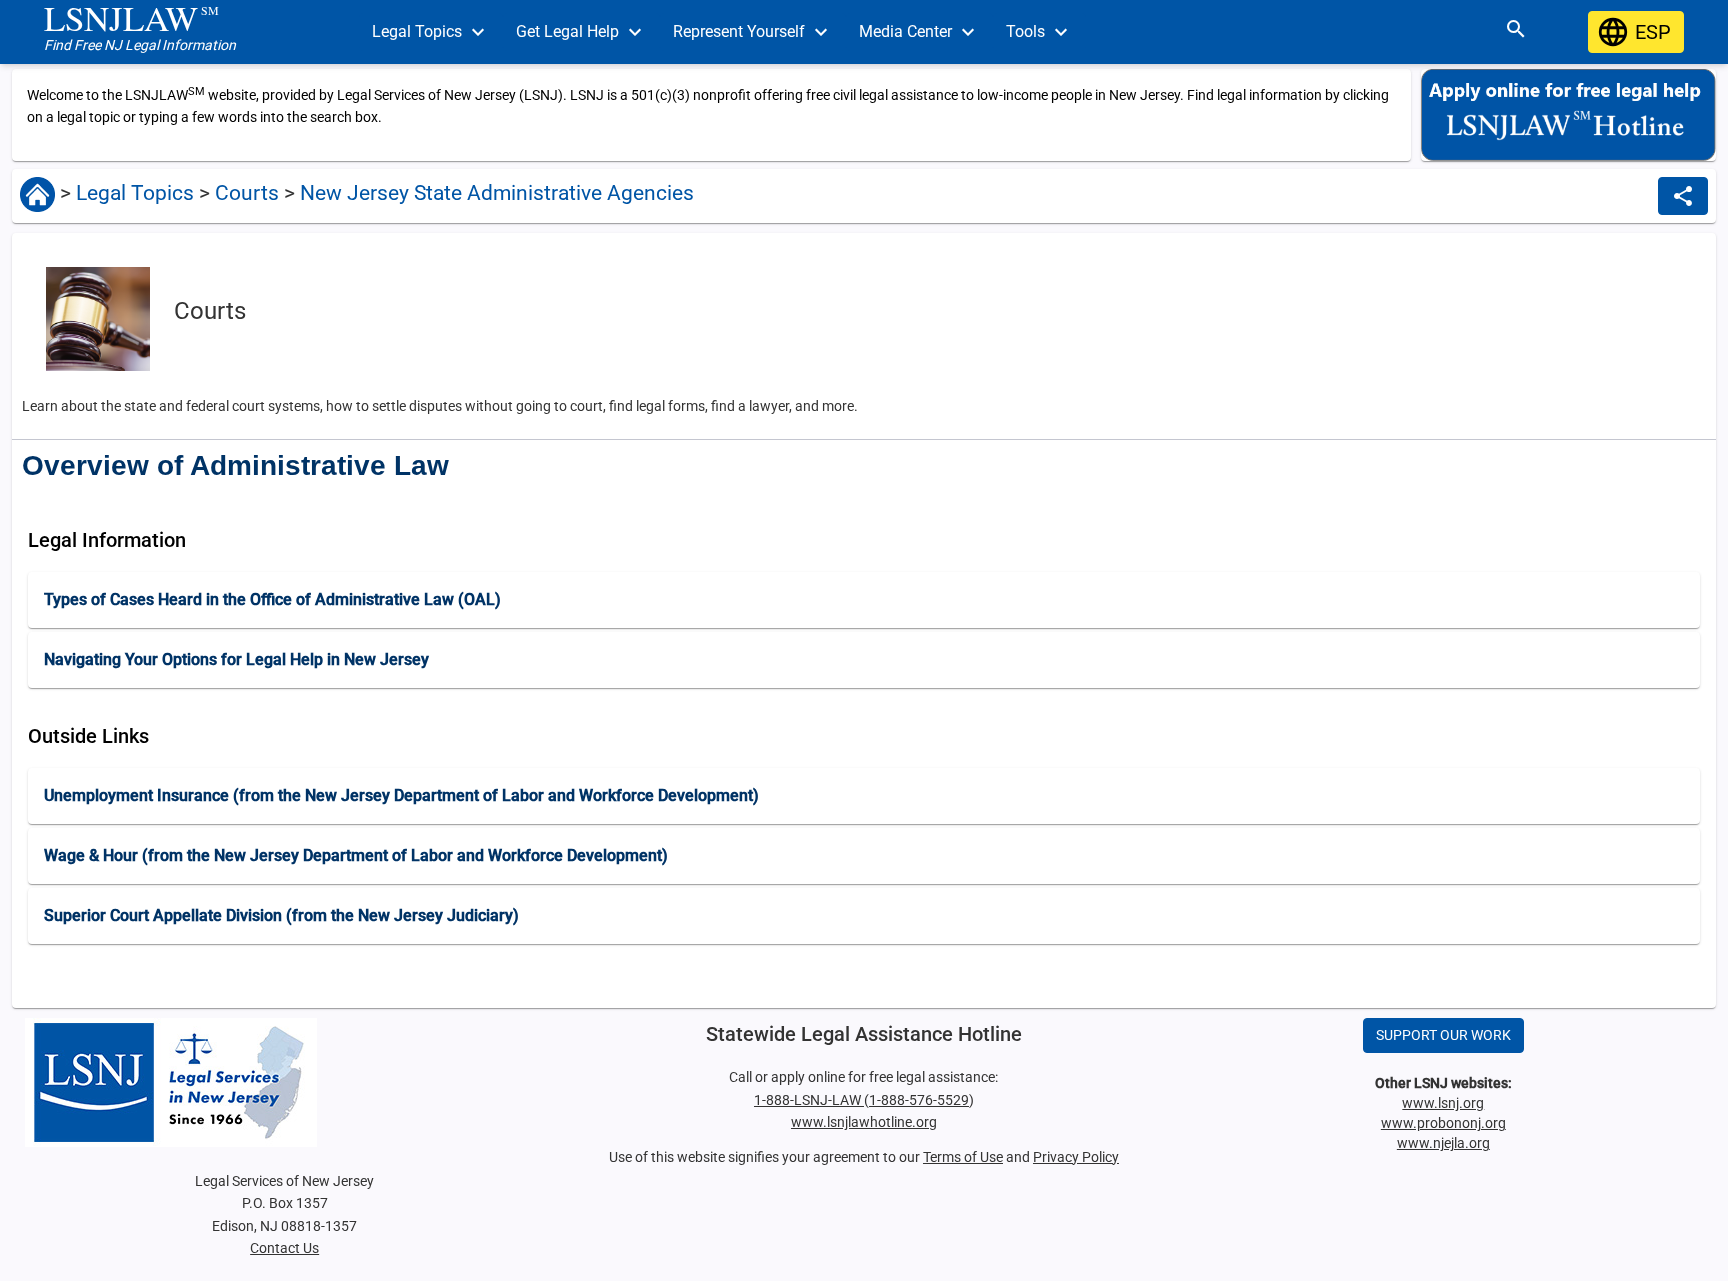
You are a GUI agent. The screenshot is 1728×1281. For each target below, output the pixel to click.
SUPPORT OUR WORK (1443, 1035)
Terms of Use (963, 1157)
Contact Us (284, 1248)
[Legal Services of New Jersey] (284, 1082)
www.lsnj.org (1443, 1103)
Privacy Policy (1076, 1157)
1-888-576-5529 (919, 1100)
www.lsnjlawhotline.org (864, 1122)
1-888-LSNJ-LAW (809, 1100)
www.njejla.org (1443, 1143)
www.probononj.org (1443, 1123)
